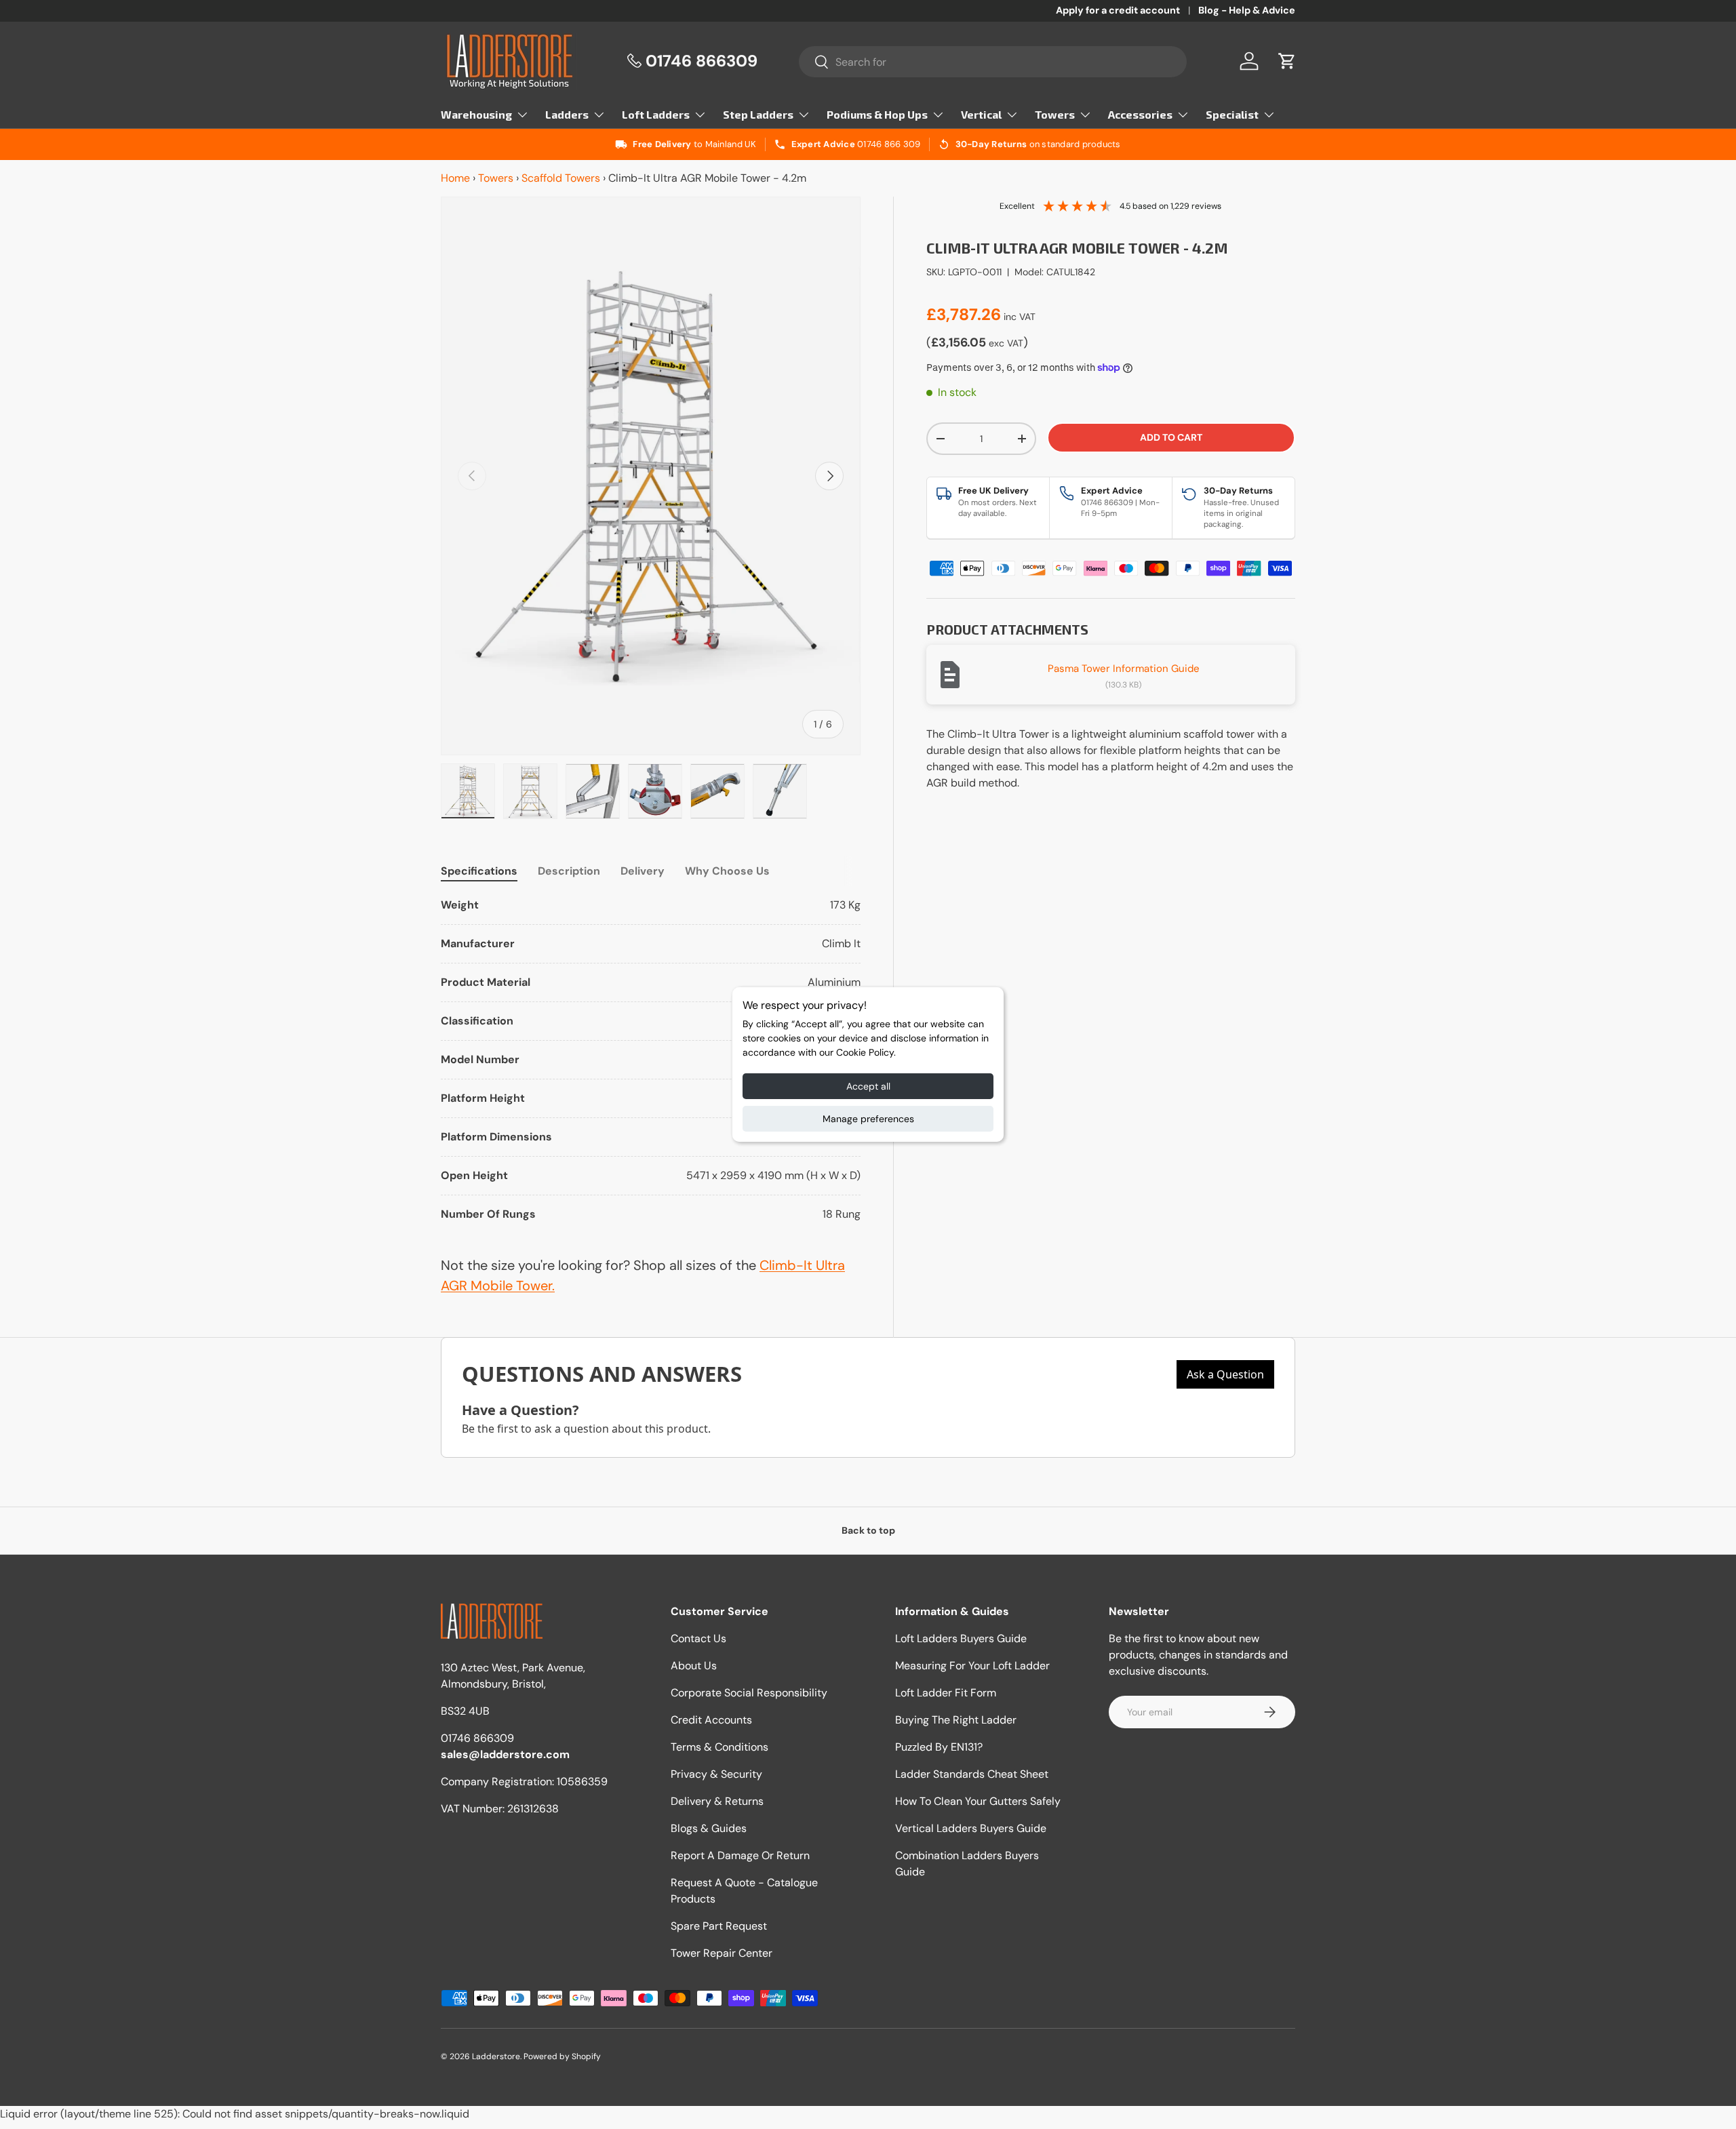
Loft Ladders (656, 114)
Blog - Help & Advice (1247, 10)
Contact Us (698, 1638)
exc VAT (1006, 343)
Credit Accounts (711, 1720)
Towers (1055, 114)
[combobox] (993, 62)
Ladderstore (496, 2056)
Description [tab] (569, 871)
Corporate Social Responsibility (749, 1693)
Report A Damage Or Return (740, 1855)
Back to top (868, 1530)
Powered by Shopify (562, 2056)
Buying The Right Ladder (956, 1720)
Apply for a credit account (1118, 10)
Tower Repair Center (722, 1953)
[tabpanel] (651, 1060)
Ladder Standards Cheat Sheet (972, 1774)
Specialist (1232, 114)
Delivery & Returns (717, 1801)
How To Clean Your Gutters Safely (978, 1801)
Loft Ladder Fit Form (946, 1693)
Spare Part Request (719, 1926)
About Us (694, 1666)
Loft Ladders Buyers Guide (961, 1638)
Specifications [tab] (479, 871)
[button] (1287, 61)
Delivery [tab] (643, 871)
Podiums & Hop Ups (877, 114)
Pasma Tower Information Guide (1124, 669)
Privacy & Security (716, 1774)
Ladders (567, 114)
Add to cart (1171, 437)
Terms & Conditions (719, 1747)
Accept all (868, 1086)
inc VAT (1020, 317)
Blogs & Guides (709, 1828)
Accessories (1140, 114)
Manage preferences (868, 1119)
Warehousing (476, 114)
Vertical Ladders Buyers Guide (971, 1828)
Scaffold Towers (561, 178)
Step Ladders (758, 114)
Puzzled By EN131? (939, 1747)
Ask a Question (1225, 1374)
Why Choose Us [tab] (727, 871)
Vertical (981, 114)
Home (455, 178)
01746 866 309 (889, 144)
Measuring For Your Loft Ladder (972, 1666)
